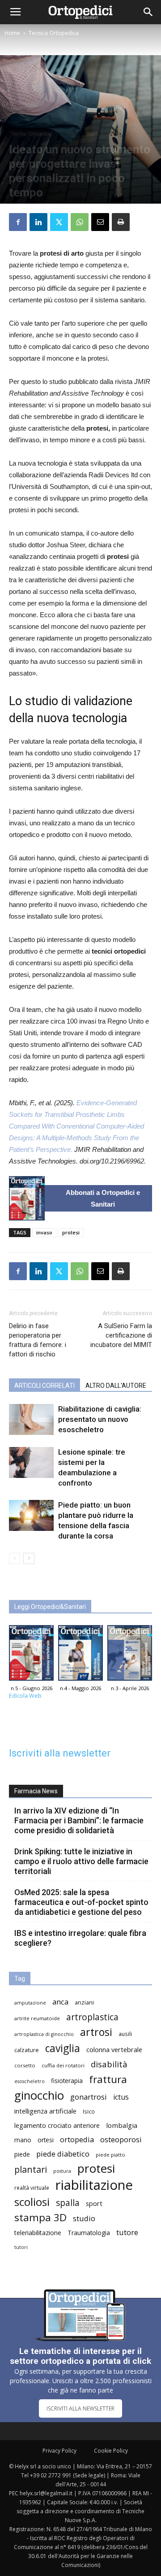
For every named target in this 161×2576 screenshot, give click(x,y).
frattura (108, 2079)
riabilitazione (94, 2185)
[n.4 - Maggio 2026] (80, 1655)
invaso (44, 1232)
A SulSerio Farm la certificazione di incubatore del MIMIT (121, 1335)
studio (84, 2218)
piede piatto (110, 2155)
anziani (84, 2003)
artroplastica (92, 2017)
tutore (127, 2232)
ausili (125, 2034)
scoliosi (32, 2202)
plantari (31, 2169)
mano (23, 2140)
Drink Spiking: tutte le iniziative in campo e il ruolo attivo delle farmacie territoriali (81, 1861)
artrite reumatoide (37, 2018)
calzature (27, 2050)
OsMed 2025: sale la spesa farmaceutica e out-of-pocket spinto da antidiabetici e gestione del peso (81, 1902)
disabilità (109, 2064)
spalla (68, 2203)
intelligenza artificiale (45, 2111)
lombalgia (122, 2125)
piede (22, 2154)
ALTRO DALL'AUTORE (116, 1386)
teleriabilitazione (38, 2233)
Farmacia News (36, 1791)
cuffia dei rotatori (63, 2065)
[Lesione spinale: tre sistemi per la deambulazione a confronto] (31, 1462)
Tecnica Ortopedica (54, 33)
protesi (71, 1232)
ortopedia (77, 2139)
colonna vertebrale (114, 2049)
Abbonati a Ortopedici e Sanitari (103, 1198)
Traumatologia (89, 2233)
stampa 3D (40, 2217)
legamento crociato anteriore (57, 2125)
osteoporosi (121, 2139)
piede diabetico (63, 2154)
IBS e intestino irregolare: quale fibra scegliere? (80, 1938)
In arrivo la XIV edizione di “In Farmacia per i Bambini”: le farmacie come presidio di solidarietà (79, 1820)
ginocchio (39, 2095)
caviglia (63, 2048)
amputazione (30, 2003)
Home (12, 33)
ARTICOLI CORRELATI (44, 1386)
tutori (21, 2247)
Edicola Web (25, 1696)
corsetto (25, 2065)
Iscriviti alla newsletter (60, 1753)
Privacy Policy (59, 2451)
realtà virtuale (32, 2188)
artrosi (96, 2032)
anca (60, 2002)
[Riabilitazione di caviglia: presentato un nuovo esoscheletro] (31, 1419)
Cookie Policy (111, 2451)
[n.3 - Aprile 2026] (130, 1655)
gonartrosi (89, 2097)
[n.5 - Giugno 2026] (27, 1198)
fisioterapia (67, 2081)
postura (62, 2171)
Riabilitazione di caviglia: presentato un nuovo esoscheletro (100, 1419)
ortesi (46, 2140)
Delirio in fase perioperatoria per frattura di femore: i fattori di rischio (38, 1340)
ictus (121, 2097)
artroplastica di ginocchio (44, 2034)
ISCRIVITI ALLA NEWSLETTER (80, 2408)
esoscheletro (30, 2081)
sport (94, 2203)
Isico (89, 2111)
